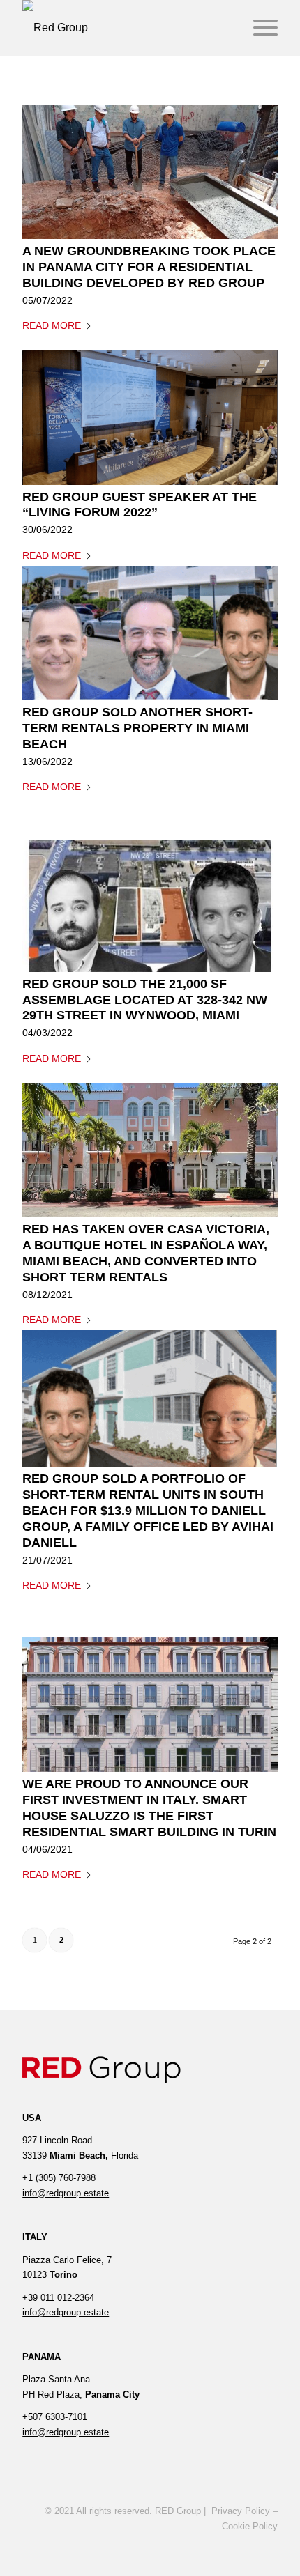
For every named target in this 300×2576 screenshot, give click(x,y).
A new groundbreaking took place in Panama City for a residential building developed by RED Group (149, 267)
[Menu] (258, 28)
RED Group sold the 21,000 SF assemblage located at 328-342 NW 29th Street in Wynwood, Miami (145, 1000)
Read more (52, 325)
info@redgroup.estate (66, 2193)
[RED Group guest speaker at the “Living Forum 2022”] (150, 417)
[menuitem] (258, 28)
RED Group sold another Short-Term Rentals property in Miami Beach (137, 728)
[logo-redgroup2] (124, 28)
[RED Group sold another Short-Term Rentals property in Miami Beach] (150, 633)
